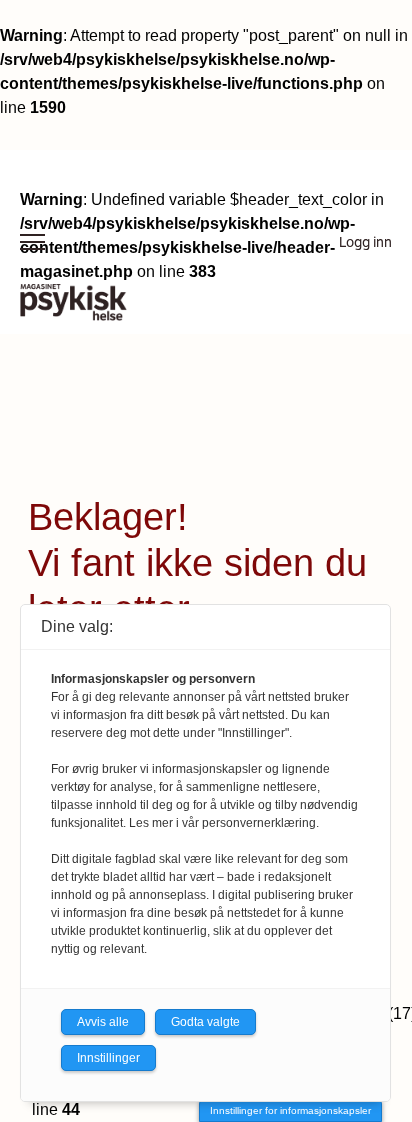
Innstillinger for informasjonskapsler (290, 1110)
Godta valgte (205, 1022)
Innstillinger (108, 1058)
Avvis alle (103, 1022)
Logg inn (365, 242)
